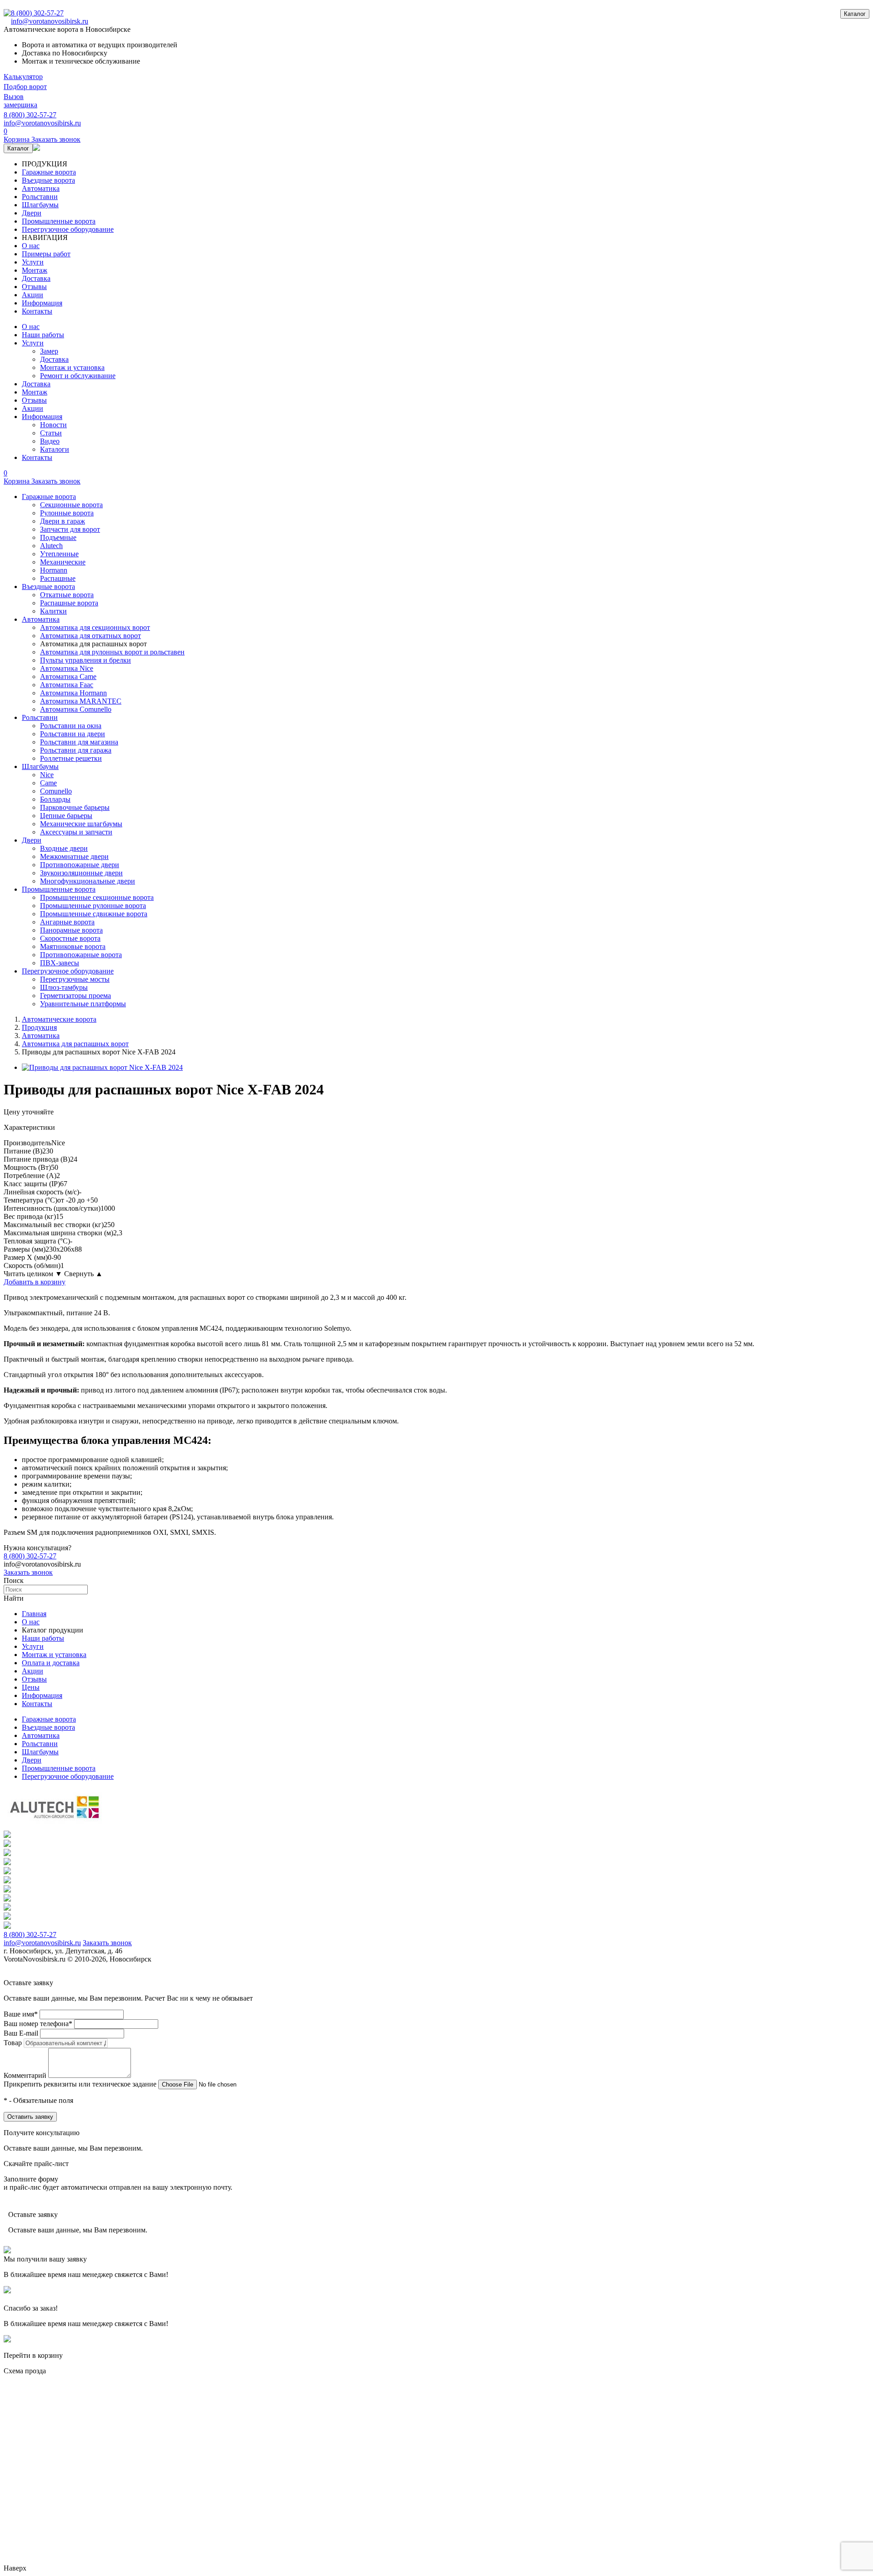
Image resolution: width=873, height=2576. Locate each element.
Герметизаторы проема (75, 996)
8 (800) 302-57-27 (37, 13)
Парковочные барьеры (75, 807)
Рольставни (40, 197)
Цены (31, 1687)
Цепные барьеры (66, 816)
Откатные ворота (67, 595)
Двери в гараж (63, 521)
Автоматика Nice (67, 668)
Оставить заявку (30, 2117)
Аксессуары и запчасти (76, 832)
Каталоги (55, 449)
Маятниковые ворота (73, 946)
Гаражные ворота (49, 172)
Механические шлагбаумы (81, 824)
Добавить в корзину (35, 1282)
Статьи (51, 433)
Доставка (36, 278)
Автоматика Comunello (76, 709)
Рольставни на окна (71, 726)
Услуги (33, 262)
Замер (49, 351)
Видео (50, 441)
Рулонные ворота (67, 513)
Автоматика (41, 188)
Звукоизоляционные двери (81, 873)
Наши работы (43, 335)
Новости (53, 425)
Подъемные (58, 537)
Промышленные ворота (59, 221)
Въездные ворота (48, 180)
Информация (42, 303)
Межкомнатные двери (74, 856)
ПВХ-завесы (60, 963)
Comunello (56, 791)
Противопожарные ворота (81, 955)
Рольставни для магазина (79, 742)
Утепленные (59, 554)
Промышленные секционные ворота (97, 897)
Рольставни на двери (73, 734)
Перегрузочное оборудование (68, 229)
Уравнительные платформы (83, 1004)
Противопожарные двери (80, 865)
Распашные (58, 578)
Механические (63, 562)
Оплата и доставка (51, 1663)
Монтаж (35, 270)
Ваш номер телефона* (38, 2024)
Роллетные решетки (71, 758)
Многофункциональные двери (88, 881)
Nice (47, 775)
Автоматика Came (68, 676)
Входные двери (64, 848)
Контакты (37, 311)
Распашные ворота (69, 603)
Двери (32, 213)
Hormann (54, 570)
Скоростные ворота (70, 938)
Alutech (51, 546)
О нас (31, 246)
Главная (34, 1614)
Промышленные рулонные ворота (93, 906)
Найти (14, 1598)
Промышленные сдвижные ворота (94, 914)
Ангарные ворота (67, 922)
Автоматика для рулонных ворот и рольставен (112, 652)
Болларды (55, 799)
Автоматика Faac (67, 685)
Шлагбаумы (40, 205)
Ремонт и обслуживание (78, 376)
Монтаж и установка (72, 367)
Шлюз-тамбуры (64, 987)
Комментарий (25, 2075)
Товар (13, 2043)
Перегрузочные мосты (75, 979)
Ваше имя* (21, 2014)
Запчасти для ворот (70, 529)
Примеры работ (46, 254)
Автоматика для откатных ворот (90, 636)
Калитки (53, 611)
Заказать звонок (28, 1572)
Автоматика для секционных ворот (95, 627)
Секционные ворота (71, 505)
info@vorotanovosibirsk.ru (50, 21)
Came (48, 783)
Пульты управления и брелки (85, 660)
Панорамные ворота (71, 930)
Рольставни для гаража (76, 750)
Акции (33, 295)
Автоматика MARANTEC (81, 701)
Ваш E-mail (21, 2033)
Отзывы (34, 287)
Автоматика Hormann (73, 693)
